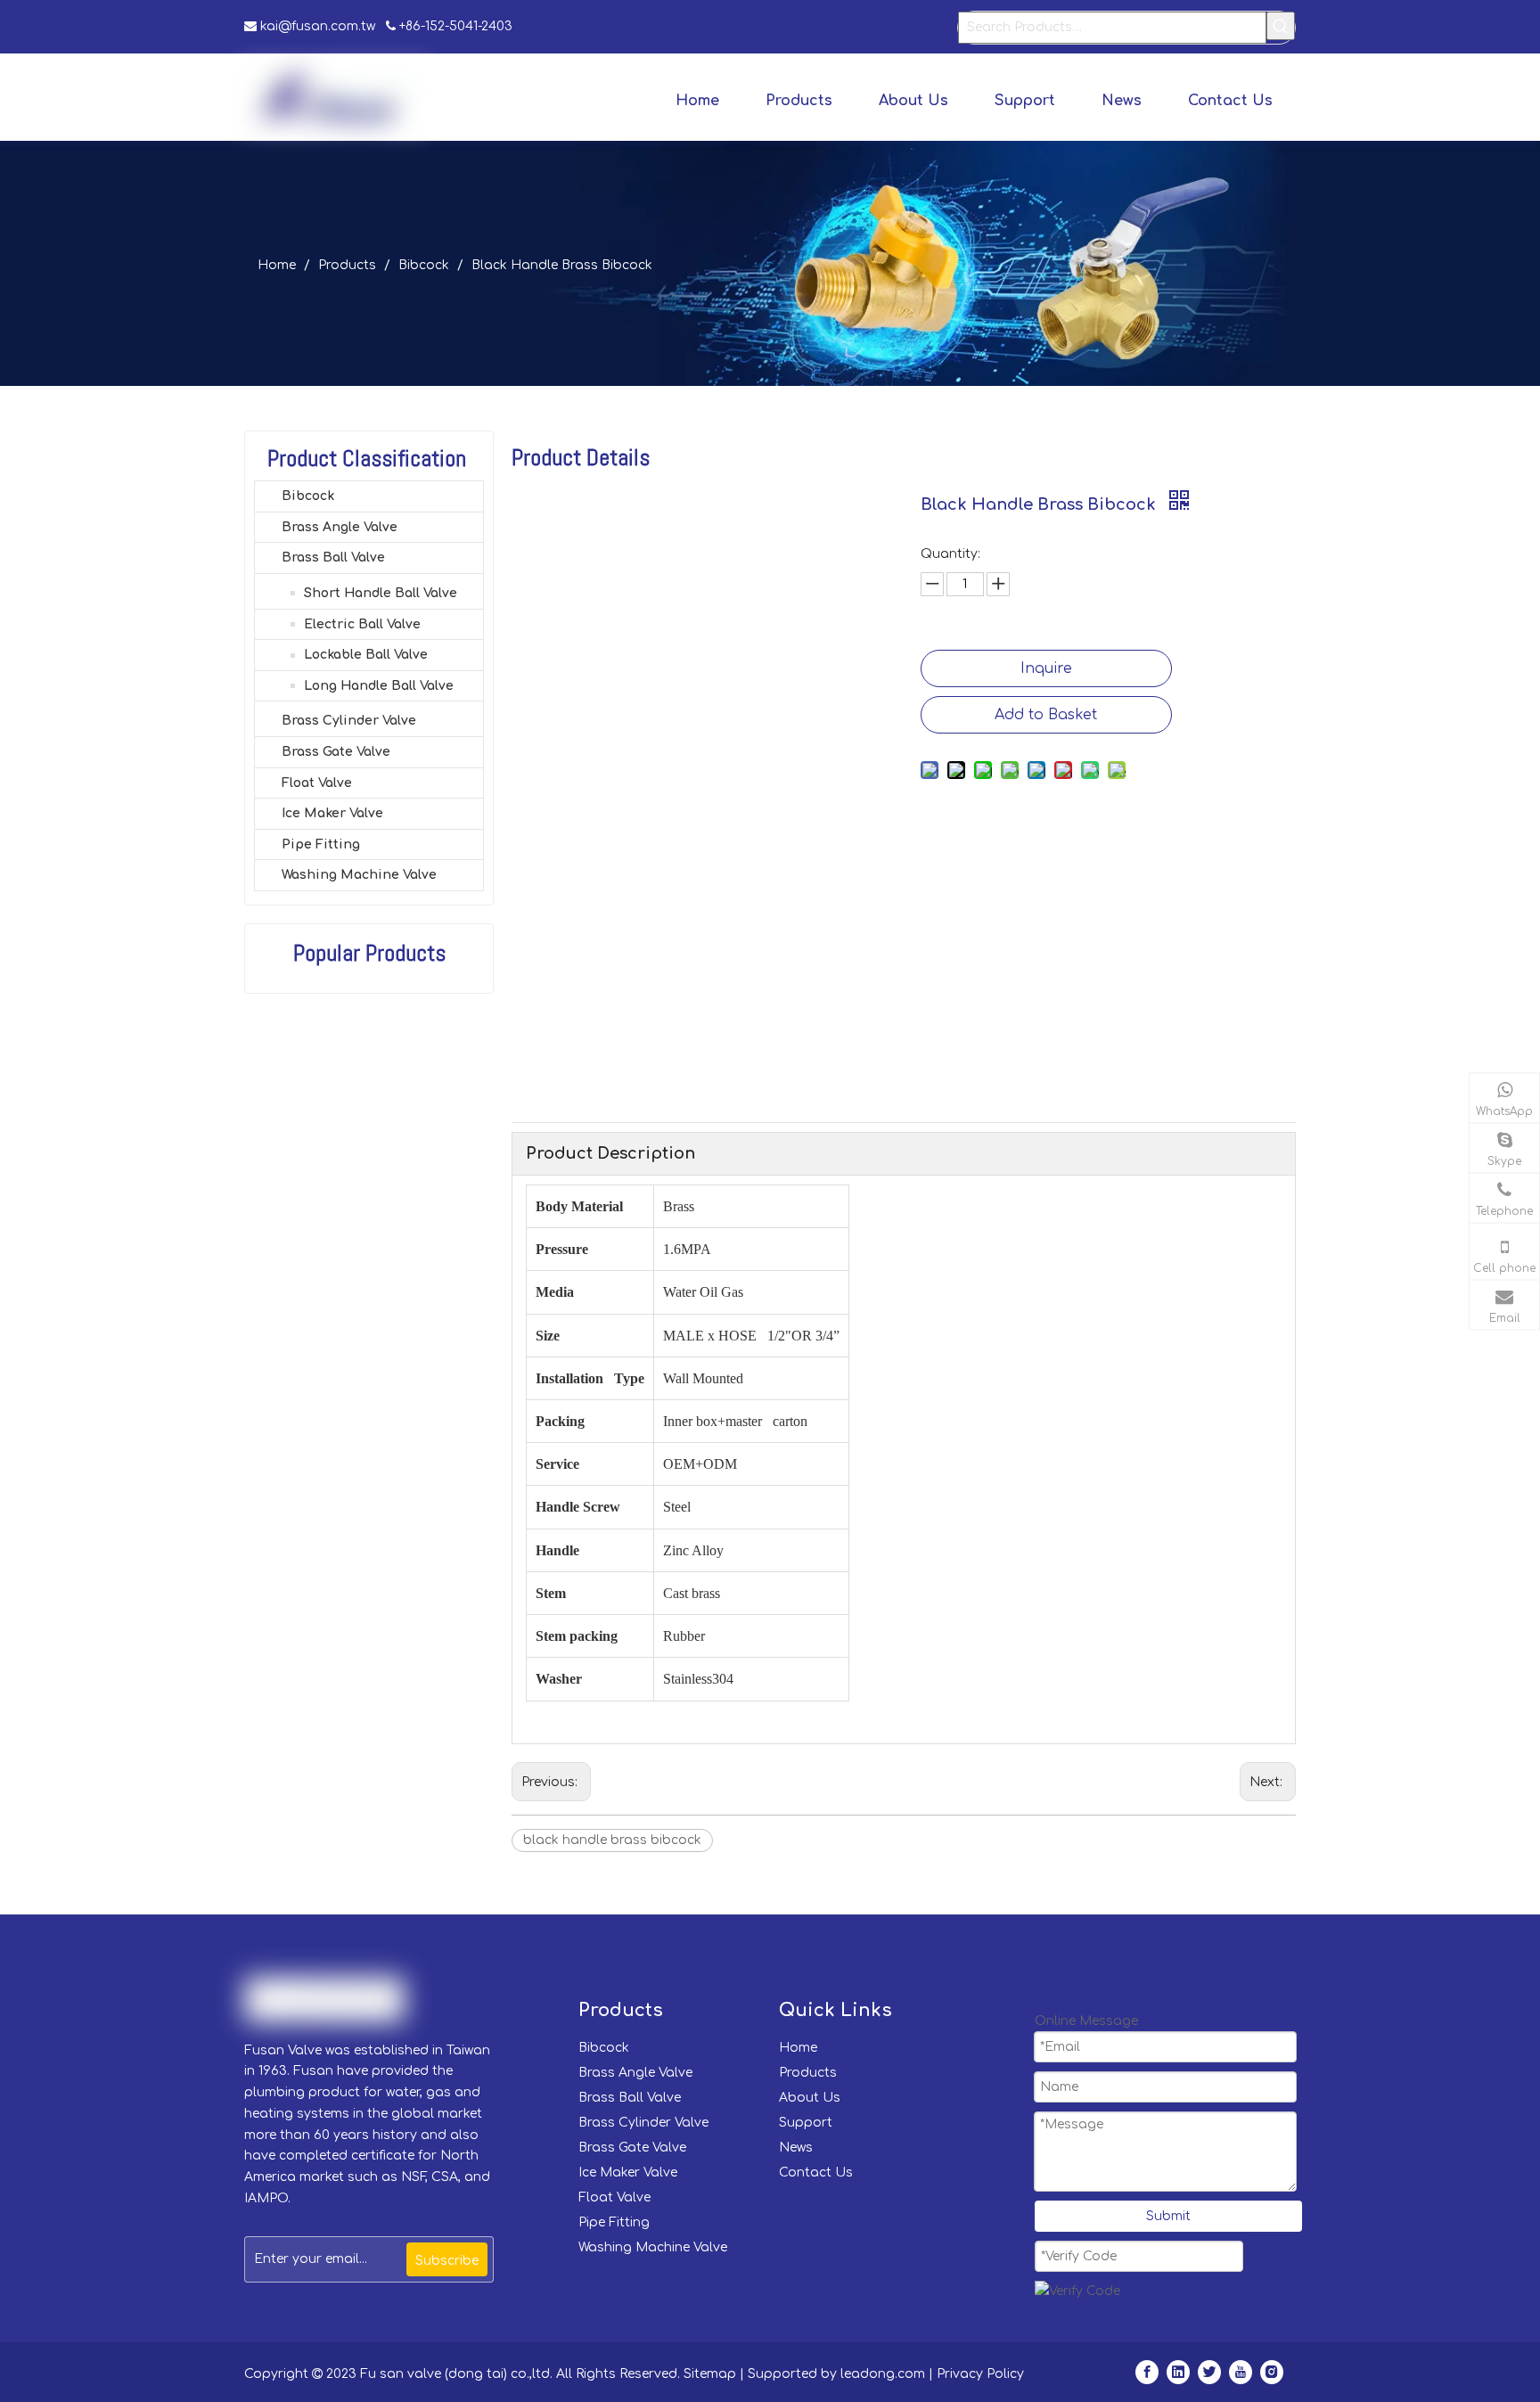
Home (798, 2048)
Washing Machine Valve (359, 875)
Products (808, 2073)
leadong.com (883, 2374)
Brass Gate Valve (336, 752)
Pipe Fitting (321, 844)
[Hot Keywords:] (1281, 26)
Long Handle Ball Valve (379, 686)
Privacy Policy (980, 2374)
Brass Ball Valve (333, 557)
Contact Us (816, 2172)
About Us (810, 2098)
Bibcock (308, 496)
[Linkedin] (1178, 2372)
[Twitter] (1209, 2372)
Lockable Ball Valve (366, 655)
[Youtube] (1241, 2372)
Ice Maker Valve (332, 813)
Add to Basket (1046, 715)
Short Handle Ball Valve (381, 593)
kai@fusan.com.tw (319, 26)
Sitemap (710, 2374)
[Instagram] (1272, 2372)
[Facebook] (1147, 2372)
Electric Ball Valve (362, 624)
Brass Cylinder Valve (349, 721)
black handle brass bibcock (612, 1840)
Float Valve (317, 783)
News (796, 2148)
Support (806, 2123)
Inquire (1046, 668)
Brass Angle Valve (340, 527)
